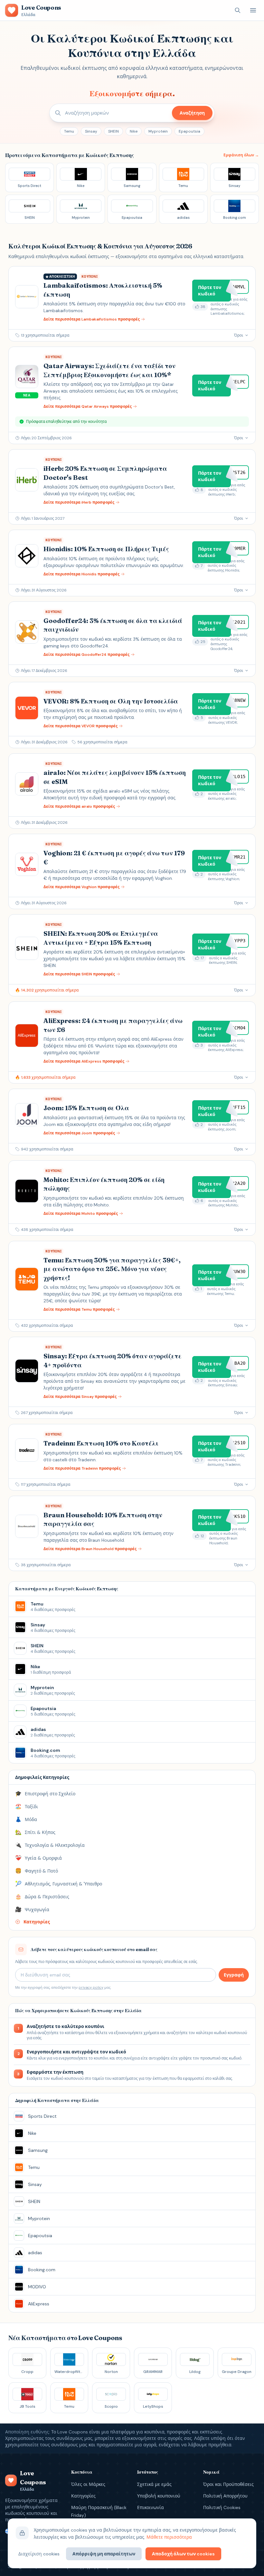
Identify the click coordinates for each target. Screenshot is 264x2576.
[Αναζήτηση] (238, 10)
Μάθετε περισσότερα (169, 2537)
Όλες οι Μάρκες (88, 2484)
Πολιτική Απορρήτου (225, 2496)
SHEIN (113, 131)
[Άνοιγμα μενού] (253, 10)
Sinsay (91, 131)
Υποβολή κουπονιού (159, 2496)
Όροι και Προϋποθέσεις (228, 2484)
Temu (69, 131)
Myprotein (158, 131)
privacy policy (91, 1987)
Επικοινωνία (151, 2507)
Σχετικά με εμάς (154, 2484)
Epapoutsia (189, 131)
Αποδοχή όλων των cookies (183, 2554)
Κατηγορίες (83, 2496)
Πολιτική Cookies (222, 2507)
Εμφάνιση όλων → (241, 155)
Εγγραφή (234, 1975)
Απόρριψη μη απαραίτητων (104, 2554)
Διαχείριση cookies (39, 2554)
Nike (134, 131)
